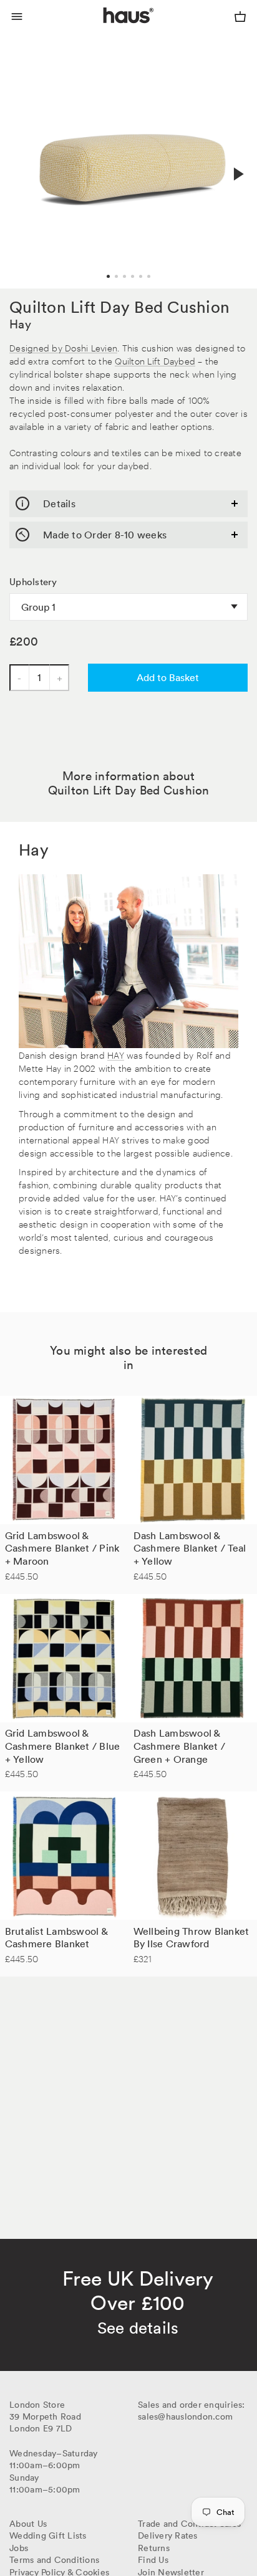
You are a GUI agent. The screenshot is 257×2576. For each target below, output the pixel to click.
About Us (28, 2524)
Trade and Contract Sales (189, 2524)
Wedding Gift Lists (48, 2535)
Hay (20, 324)
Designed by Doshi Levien (63, 347)
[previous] (20, 160)
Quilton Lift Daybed (155, 360)
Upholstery (33, 582)
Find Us (153, 2560)
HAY (116, 1055)
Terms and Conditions (54, 2560)
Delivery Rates (168, 2535)
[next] (237, 174)
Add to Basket (168, 677)
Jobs (19, 2548)
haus (106, 30)
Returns (154, 2548)
